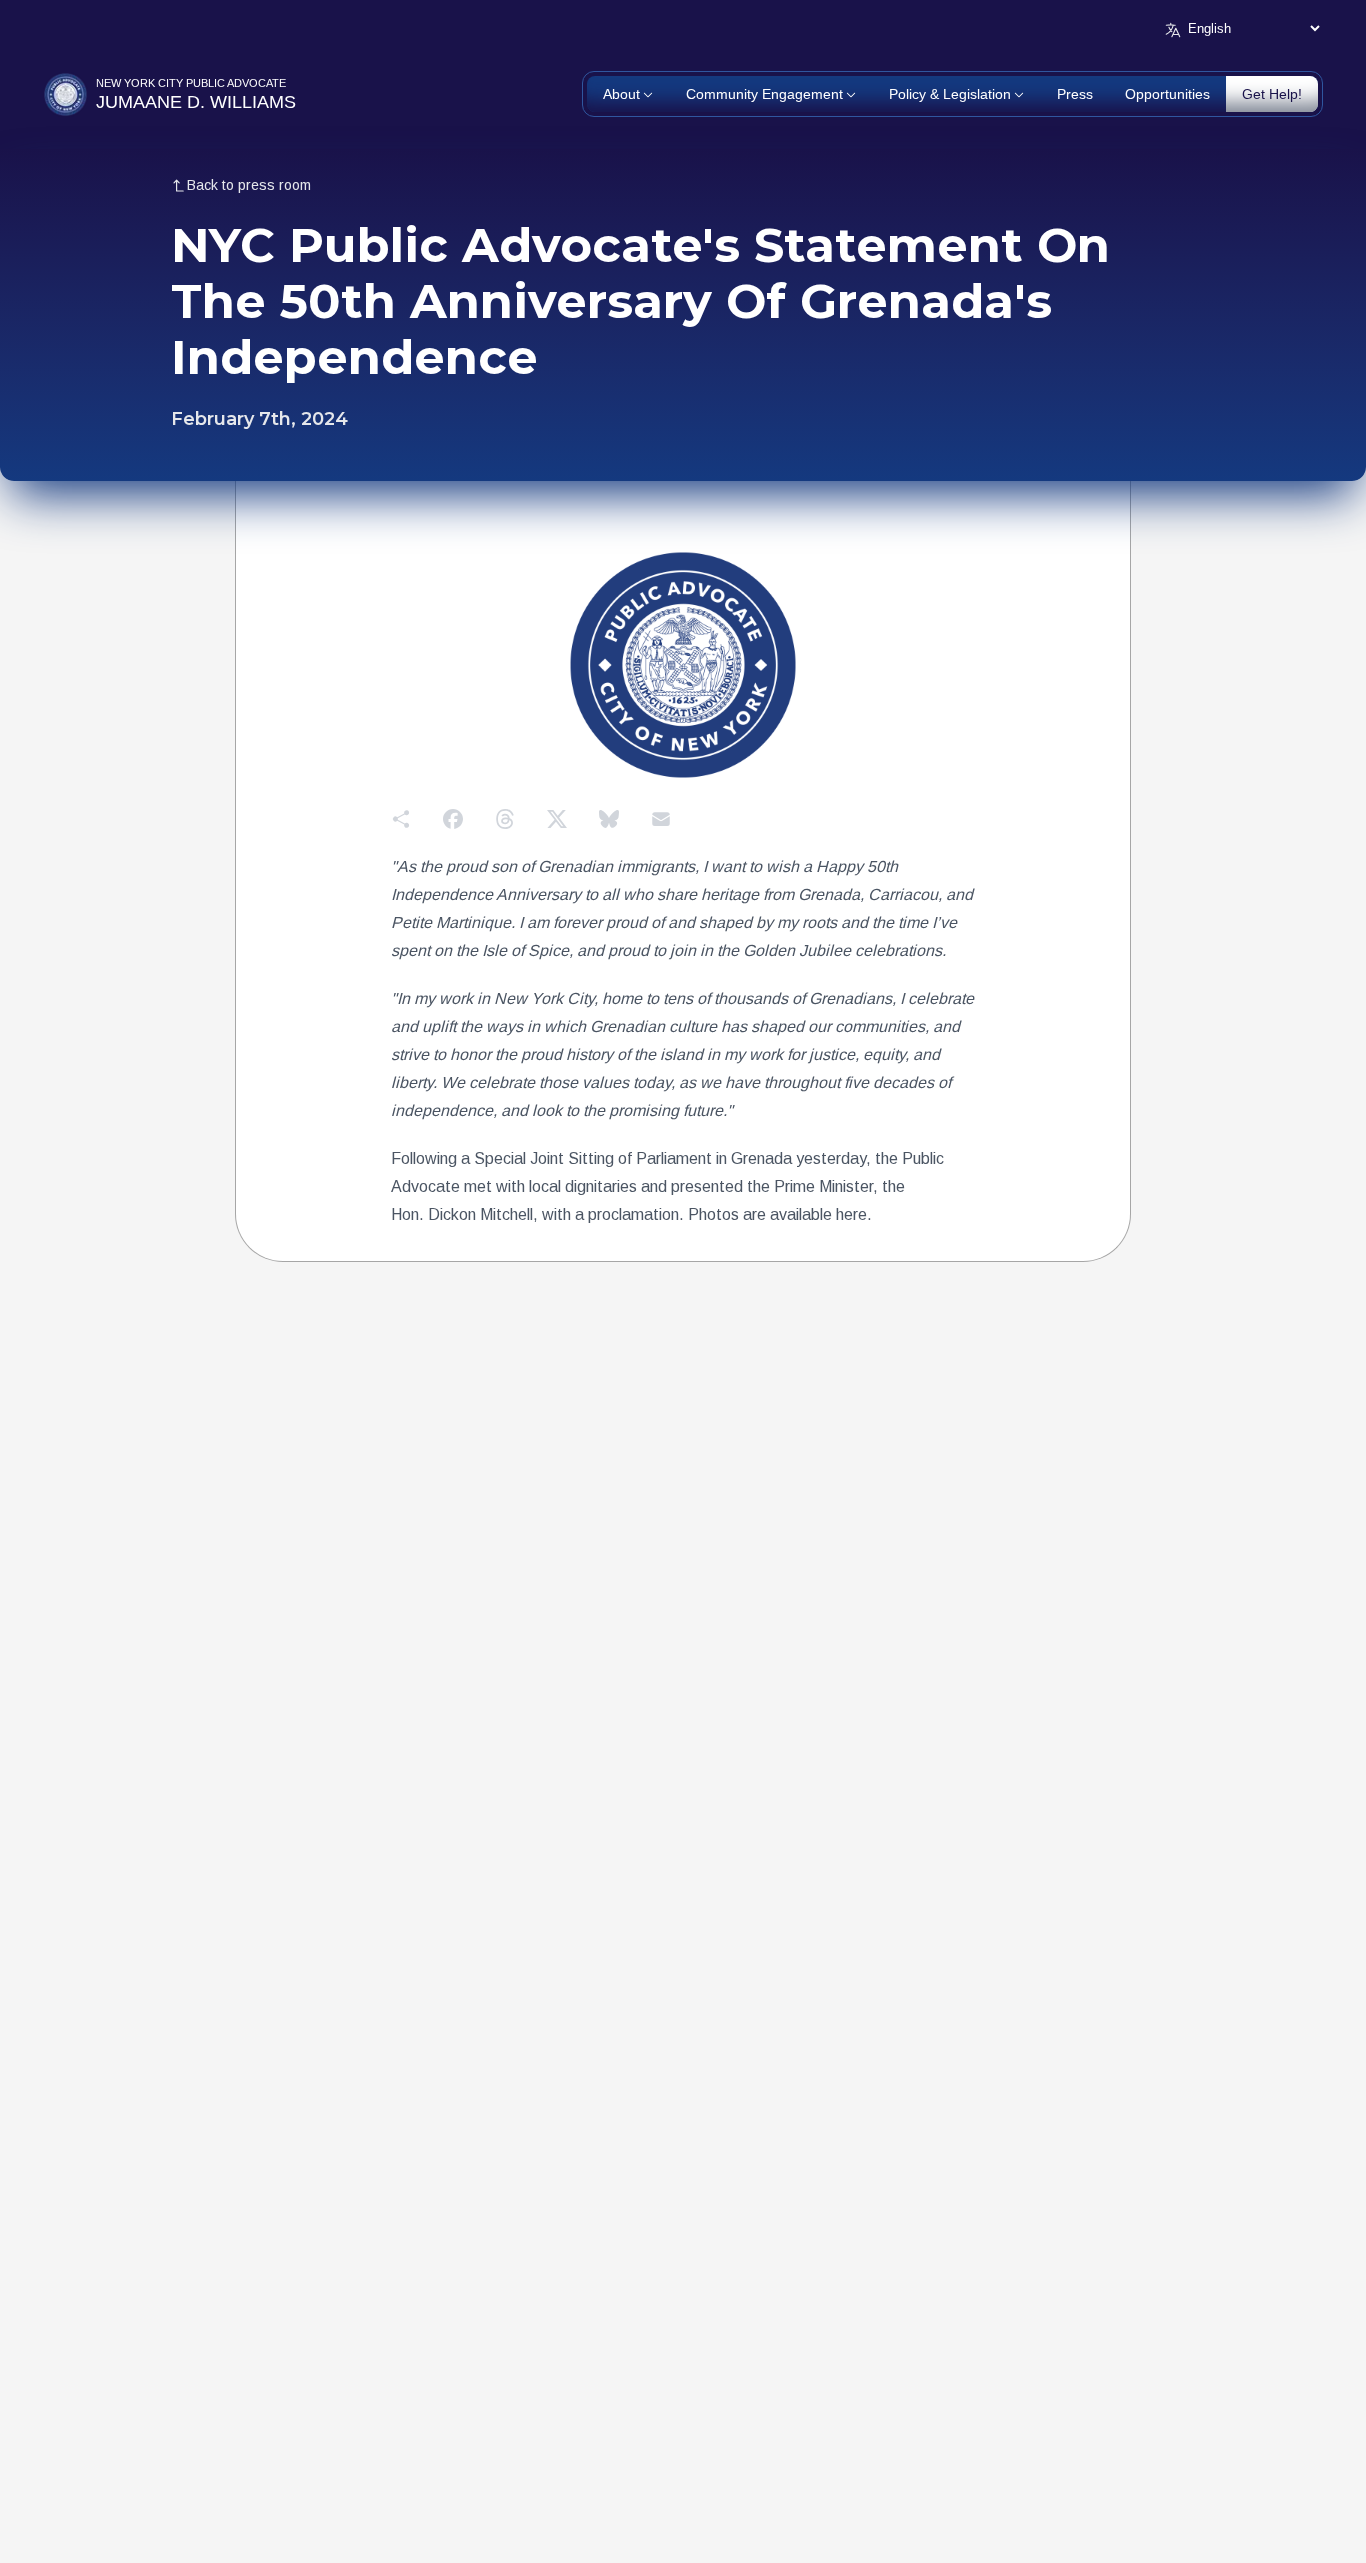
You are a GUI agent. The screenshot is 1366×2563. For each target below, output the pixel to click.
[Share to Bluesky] (609, 819)
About (621, 94)
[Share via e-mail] (661, 819)
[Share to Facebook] (453, 819)
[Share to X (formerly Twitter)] (557, 819)
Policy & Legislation (950, 94)
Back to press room (249, 185)
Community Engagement (764, 94)
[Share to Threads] (505, 819)
